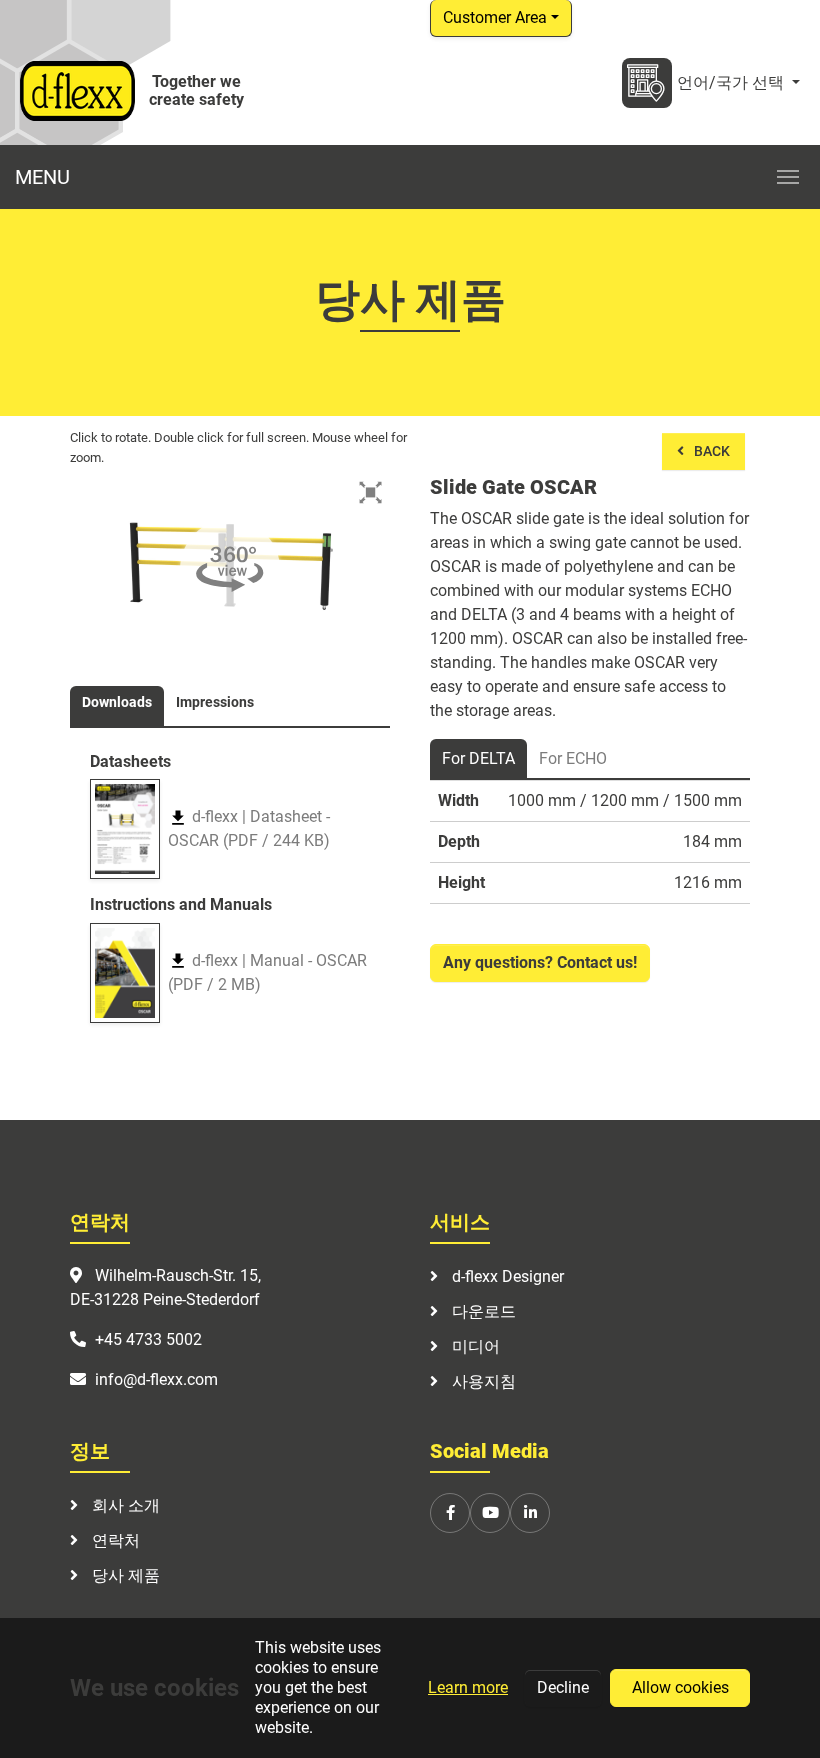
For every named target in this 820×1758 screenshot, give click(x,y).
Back (712, 451)
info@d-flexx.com (156, 1379)
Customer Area (495, 17)
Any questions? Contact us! (540, 962)
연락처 (114, 1540)
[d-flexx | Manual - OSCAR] (125, 973)
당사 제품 (124, 1575)
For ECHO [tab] (573, 758)
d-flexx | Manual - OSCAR (267, 972)
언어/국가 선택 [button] (732, 82)
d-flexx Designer (506, 1276)
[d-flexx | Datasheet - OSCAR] (125, 829)
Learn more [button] (468, 1687)
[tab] (117, 706)
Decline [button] (563, 1687)
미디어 (474, 1346)
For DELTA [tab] (478, 758)
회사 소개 (124, 1505)
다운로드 (482, 1311)
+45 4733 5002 (148, 1339)
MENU (42, 177)
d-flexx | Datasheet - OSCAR (249, 828)
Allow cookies (680, 1687)
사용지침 (482, 1381)
